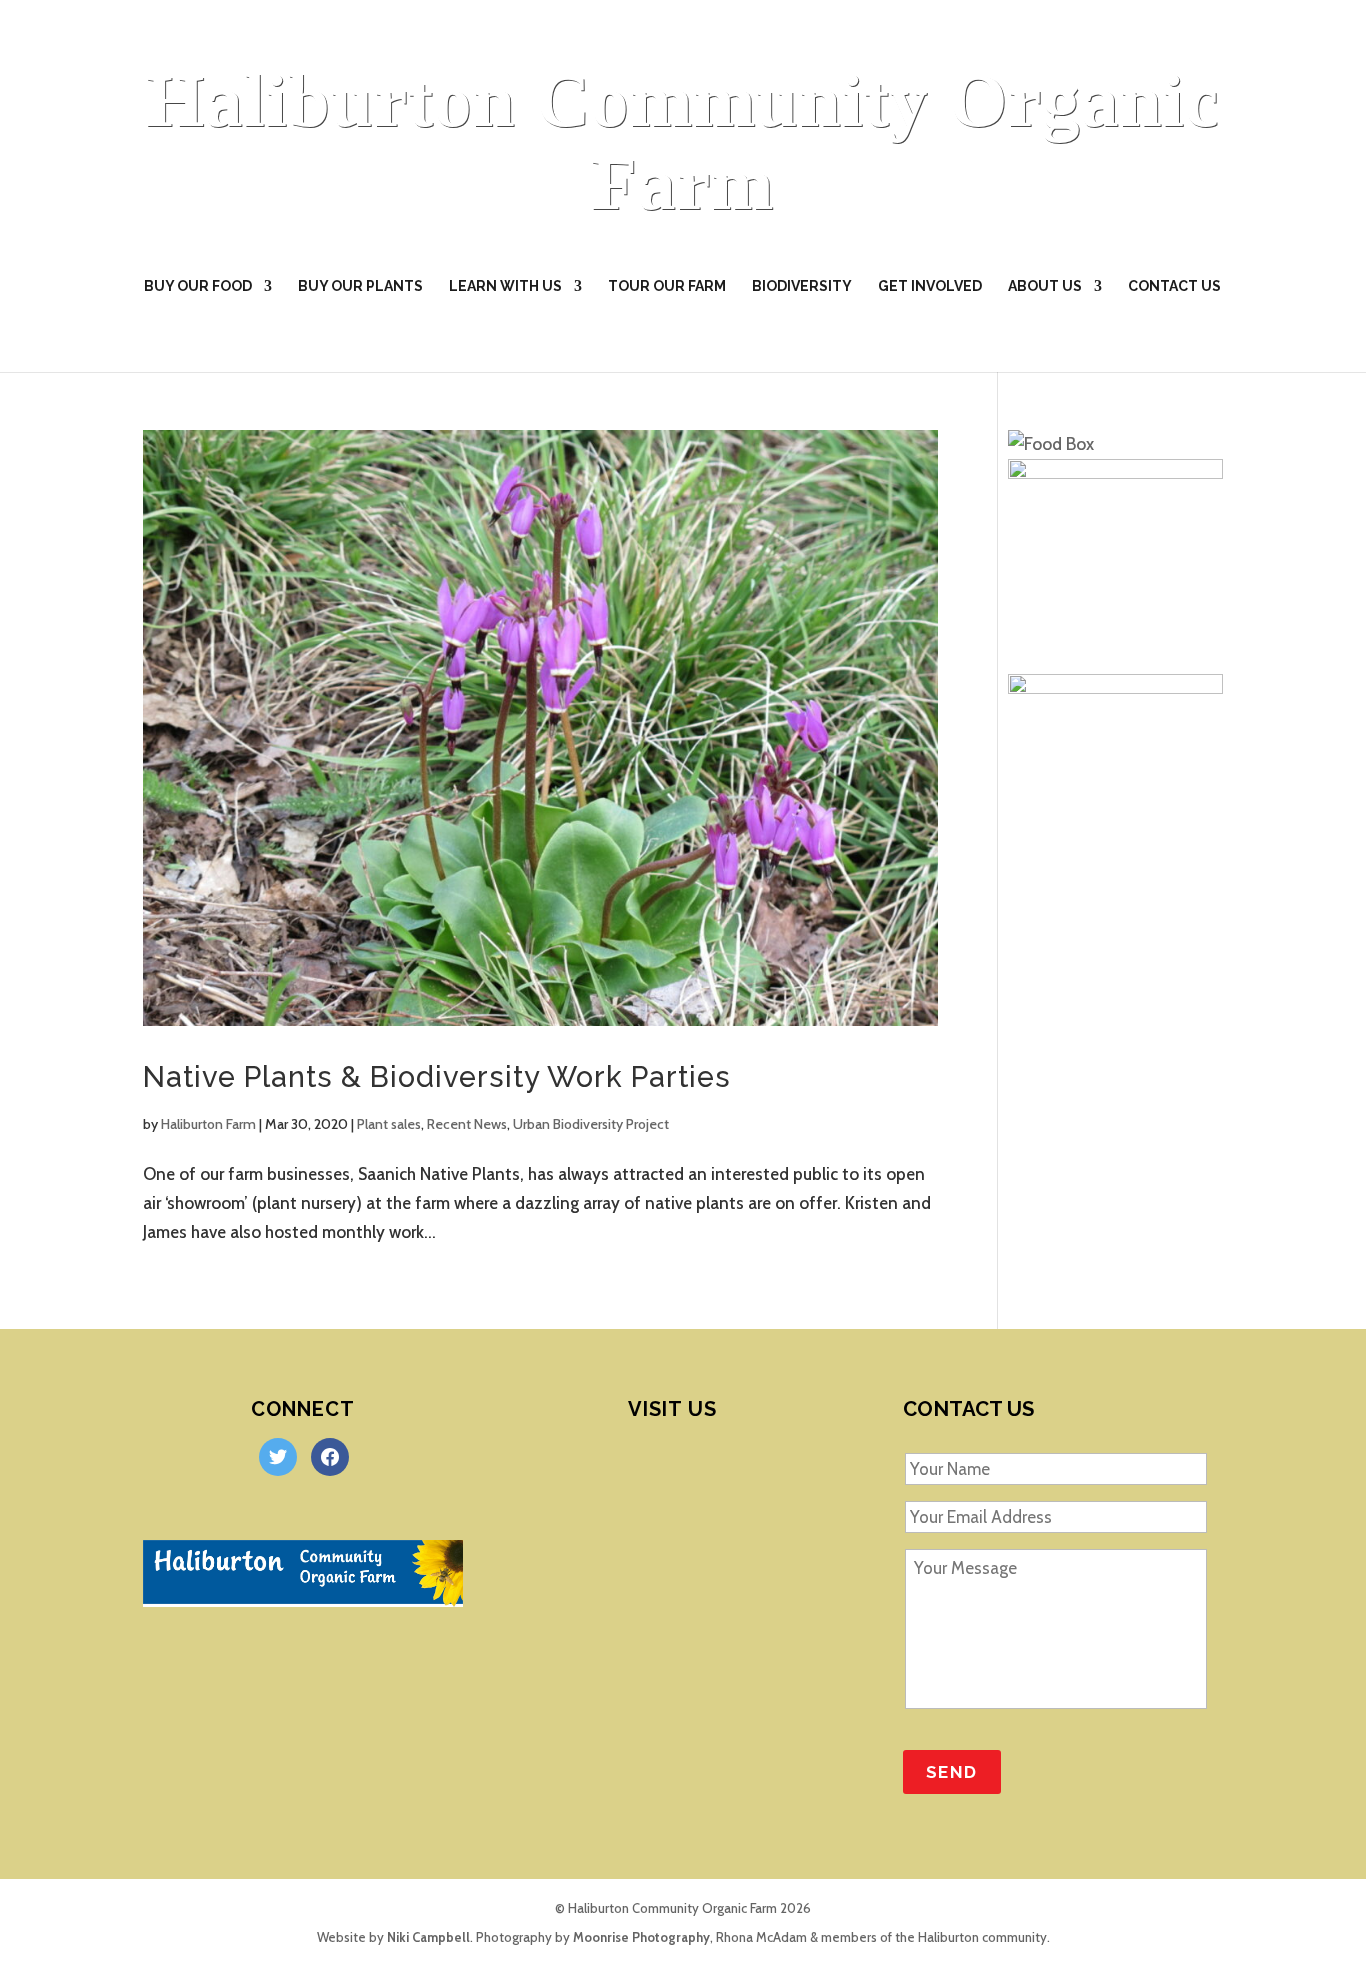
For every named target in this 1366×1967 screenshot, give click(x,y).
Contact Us (1174, 286)
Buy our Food (198, 286)
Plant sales (389, 1124)
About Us (1045, 286)
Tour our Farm (667, 286)
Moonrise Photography (641, 1937)
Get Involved (930, 286)
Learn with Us (505, 286)
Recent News (467, 1124)
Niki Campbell (428, 1937)
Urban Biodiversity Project (591, 1124)
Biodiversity (802, 286)
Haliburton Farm (208, 1124)
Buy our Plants (360, 286)
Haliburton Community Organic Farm (682, 142)
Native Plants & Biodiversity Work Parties (437, 1077)
